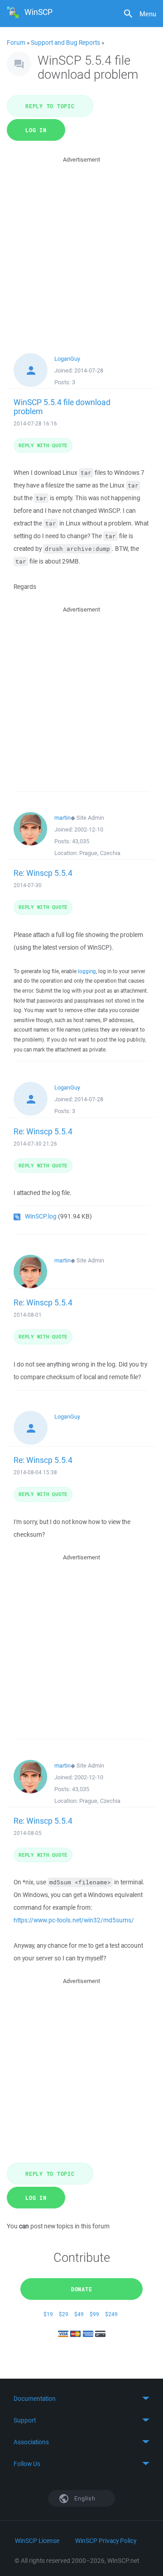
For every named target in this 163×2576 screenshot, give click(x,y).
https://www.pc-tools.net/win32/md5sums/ (74, 1920)
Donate (82, 2289)
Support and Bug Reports (65, 43)
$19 (48, 2314)
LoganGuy (67, 359)
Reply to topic (50, 106)
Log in (36, 130)
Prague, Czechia (100, 853)
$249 (111, 2314)
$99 (94, 2314)
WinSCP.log (41, 1216)
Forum (16, 43)
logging (87, 971)
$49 (79, 2314)
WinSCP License (37, 2541)
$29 (64, 2314)
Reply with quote (43, 445)
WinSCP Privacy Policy (106, 2541)
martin (62, 818)
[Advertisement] (81, 246)
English (84, 2498)
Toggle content (81, 2399)
